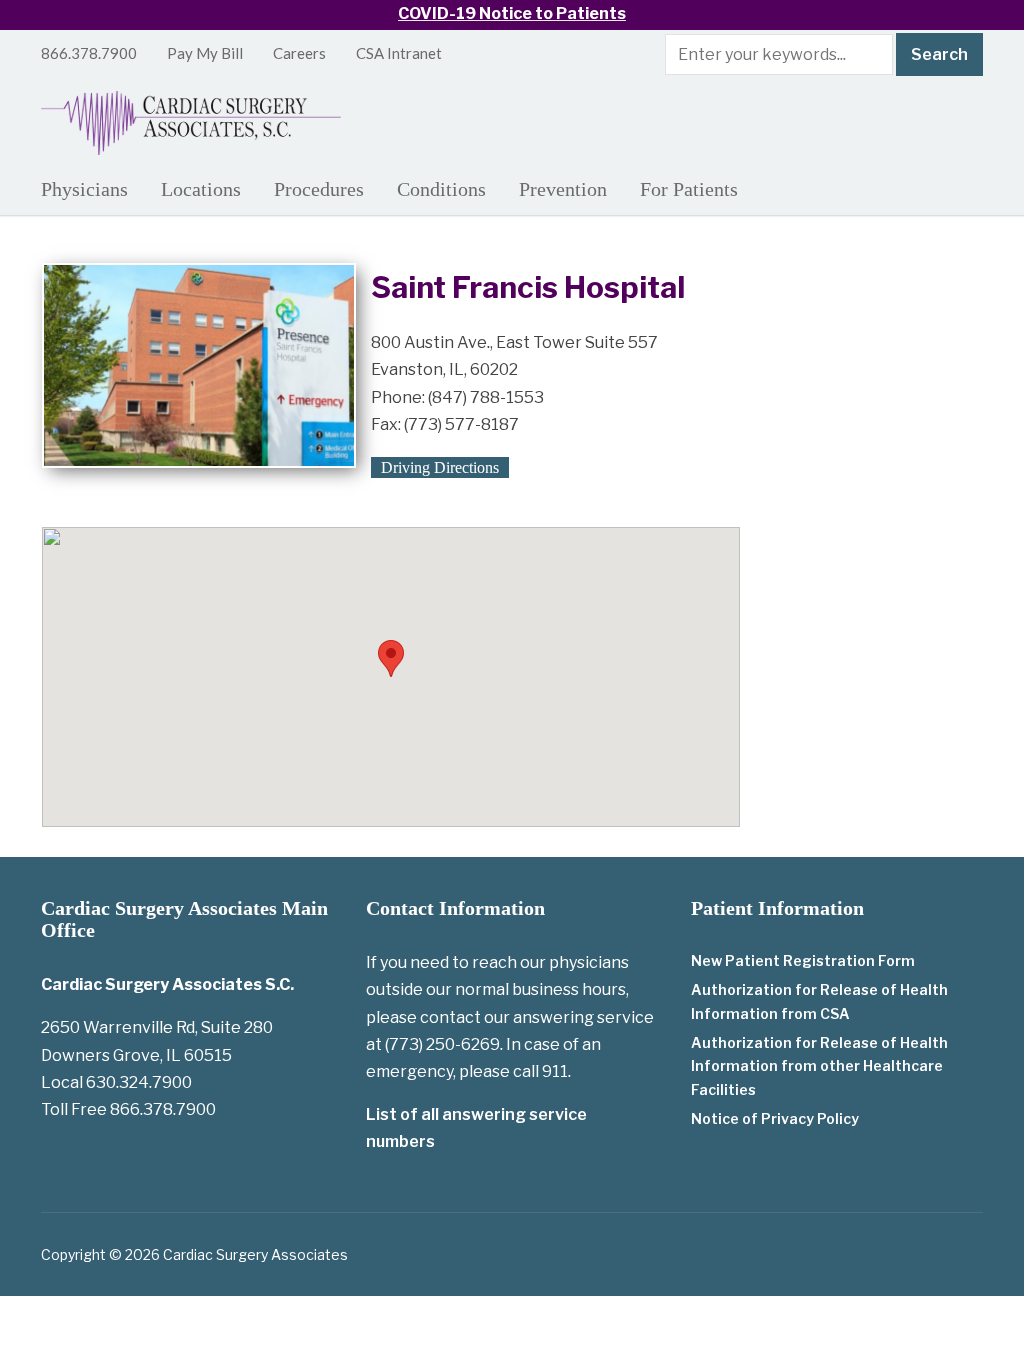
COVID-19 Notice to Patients (512, 13)
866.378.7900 (89, 53)
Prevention (563, 189)
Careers (299, 53)
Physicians (84, 189)
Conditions (441, 189)
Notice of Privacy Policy (775, 1118)
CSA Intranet (399, 53)
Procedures (319, 189)
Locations (201, 189)
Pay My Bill (205, 53)
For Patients (689, 189)
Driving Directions (440, 467)
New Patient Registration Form (803, 960)
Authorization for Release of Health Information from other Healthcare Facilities (819, 1066)
